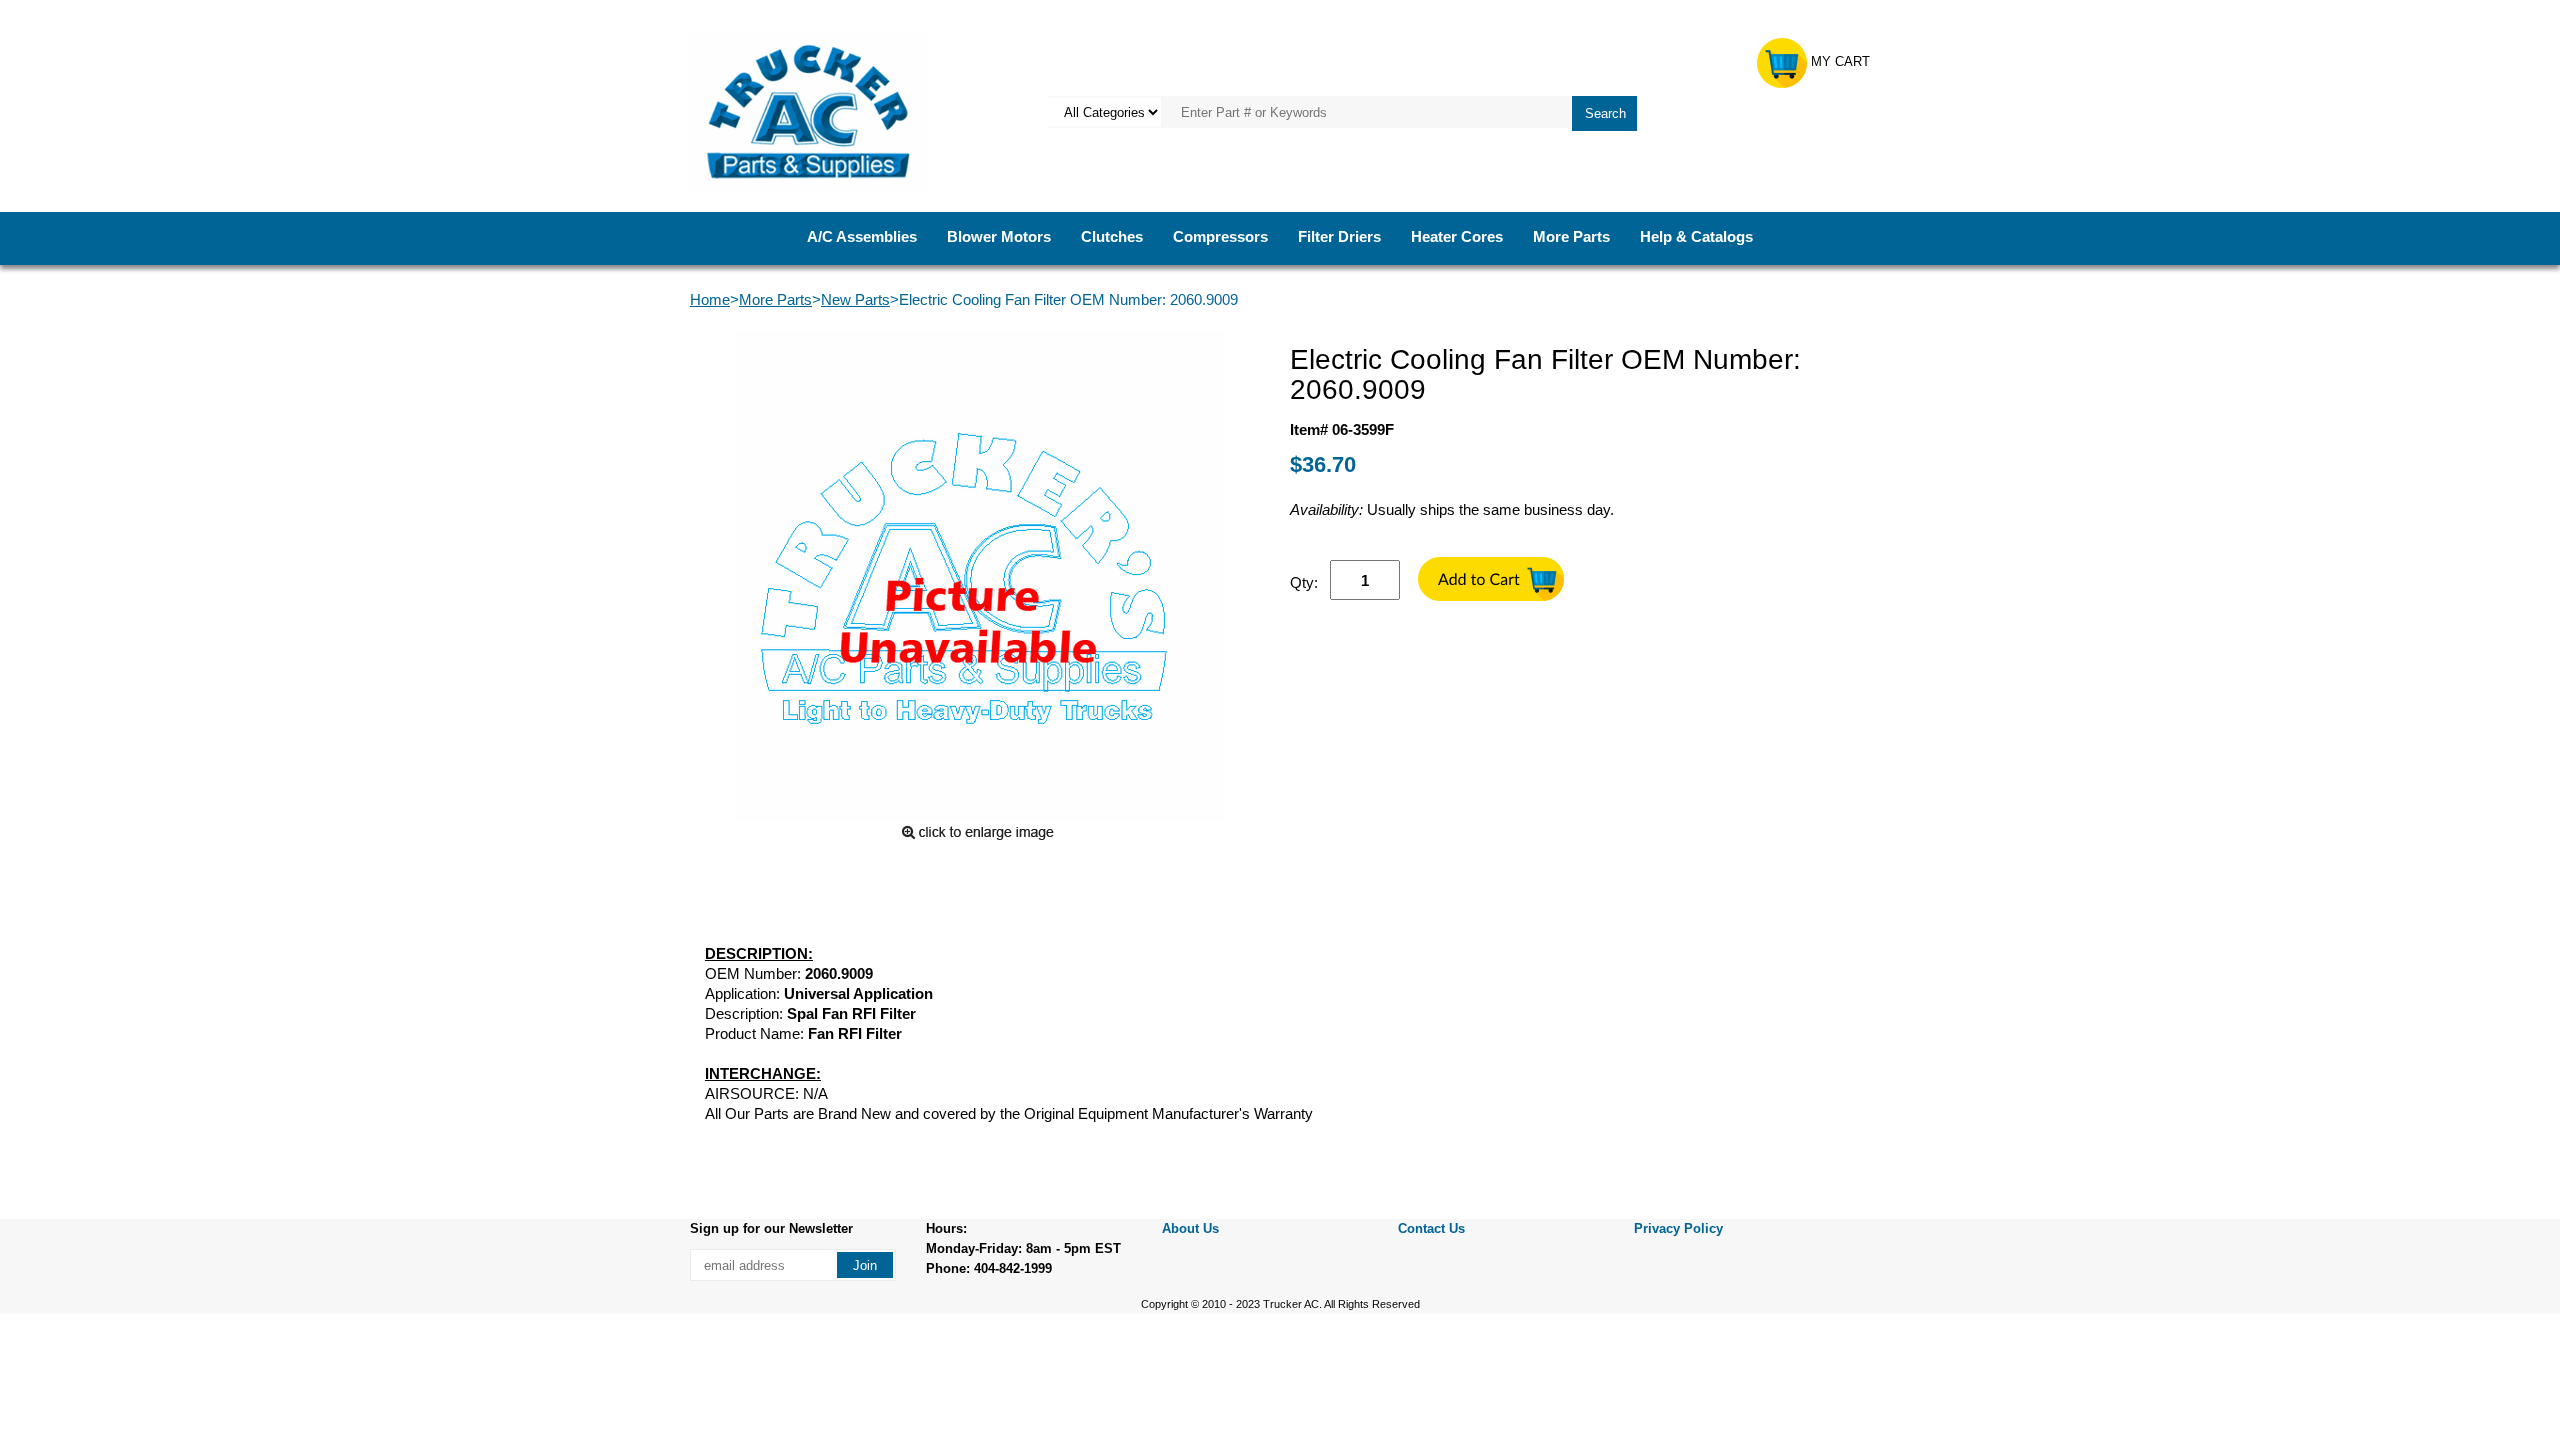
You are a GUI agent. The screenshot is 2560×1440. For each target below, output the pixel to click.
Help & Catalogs (1696, 236)
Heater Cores (1457, 236)
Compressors (1220, 236)
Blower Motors (999, 236)
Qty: (1304, 582)
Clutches (1112, 236)
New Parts (855, 299)
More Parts (1571, 236)
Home (710, 299)
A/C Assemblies (862, 236)
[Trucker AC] (809, 110)
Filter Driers (1339, 236)
